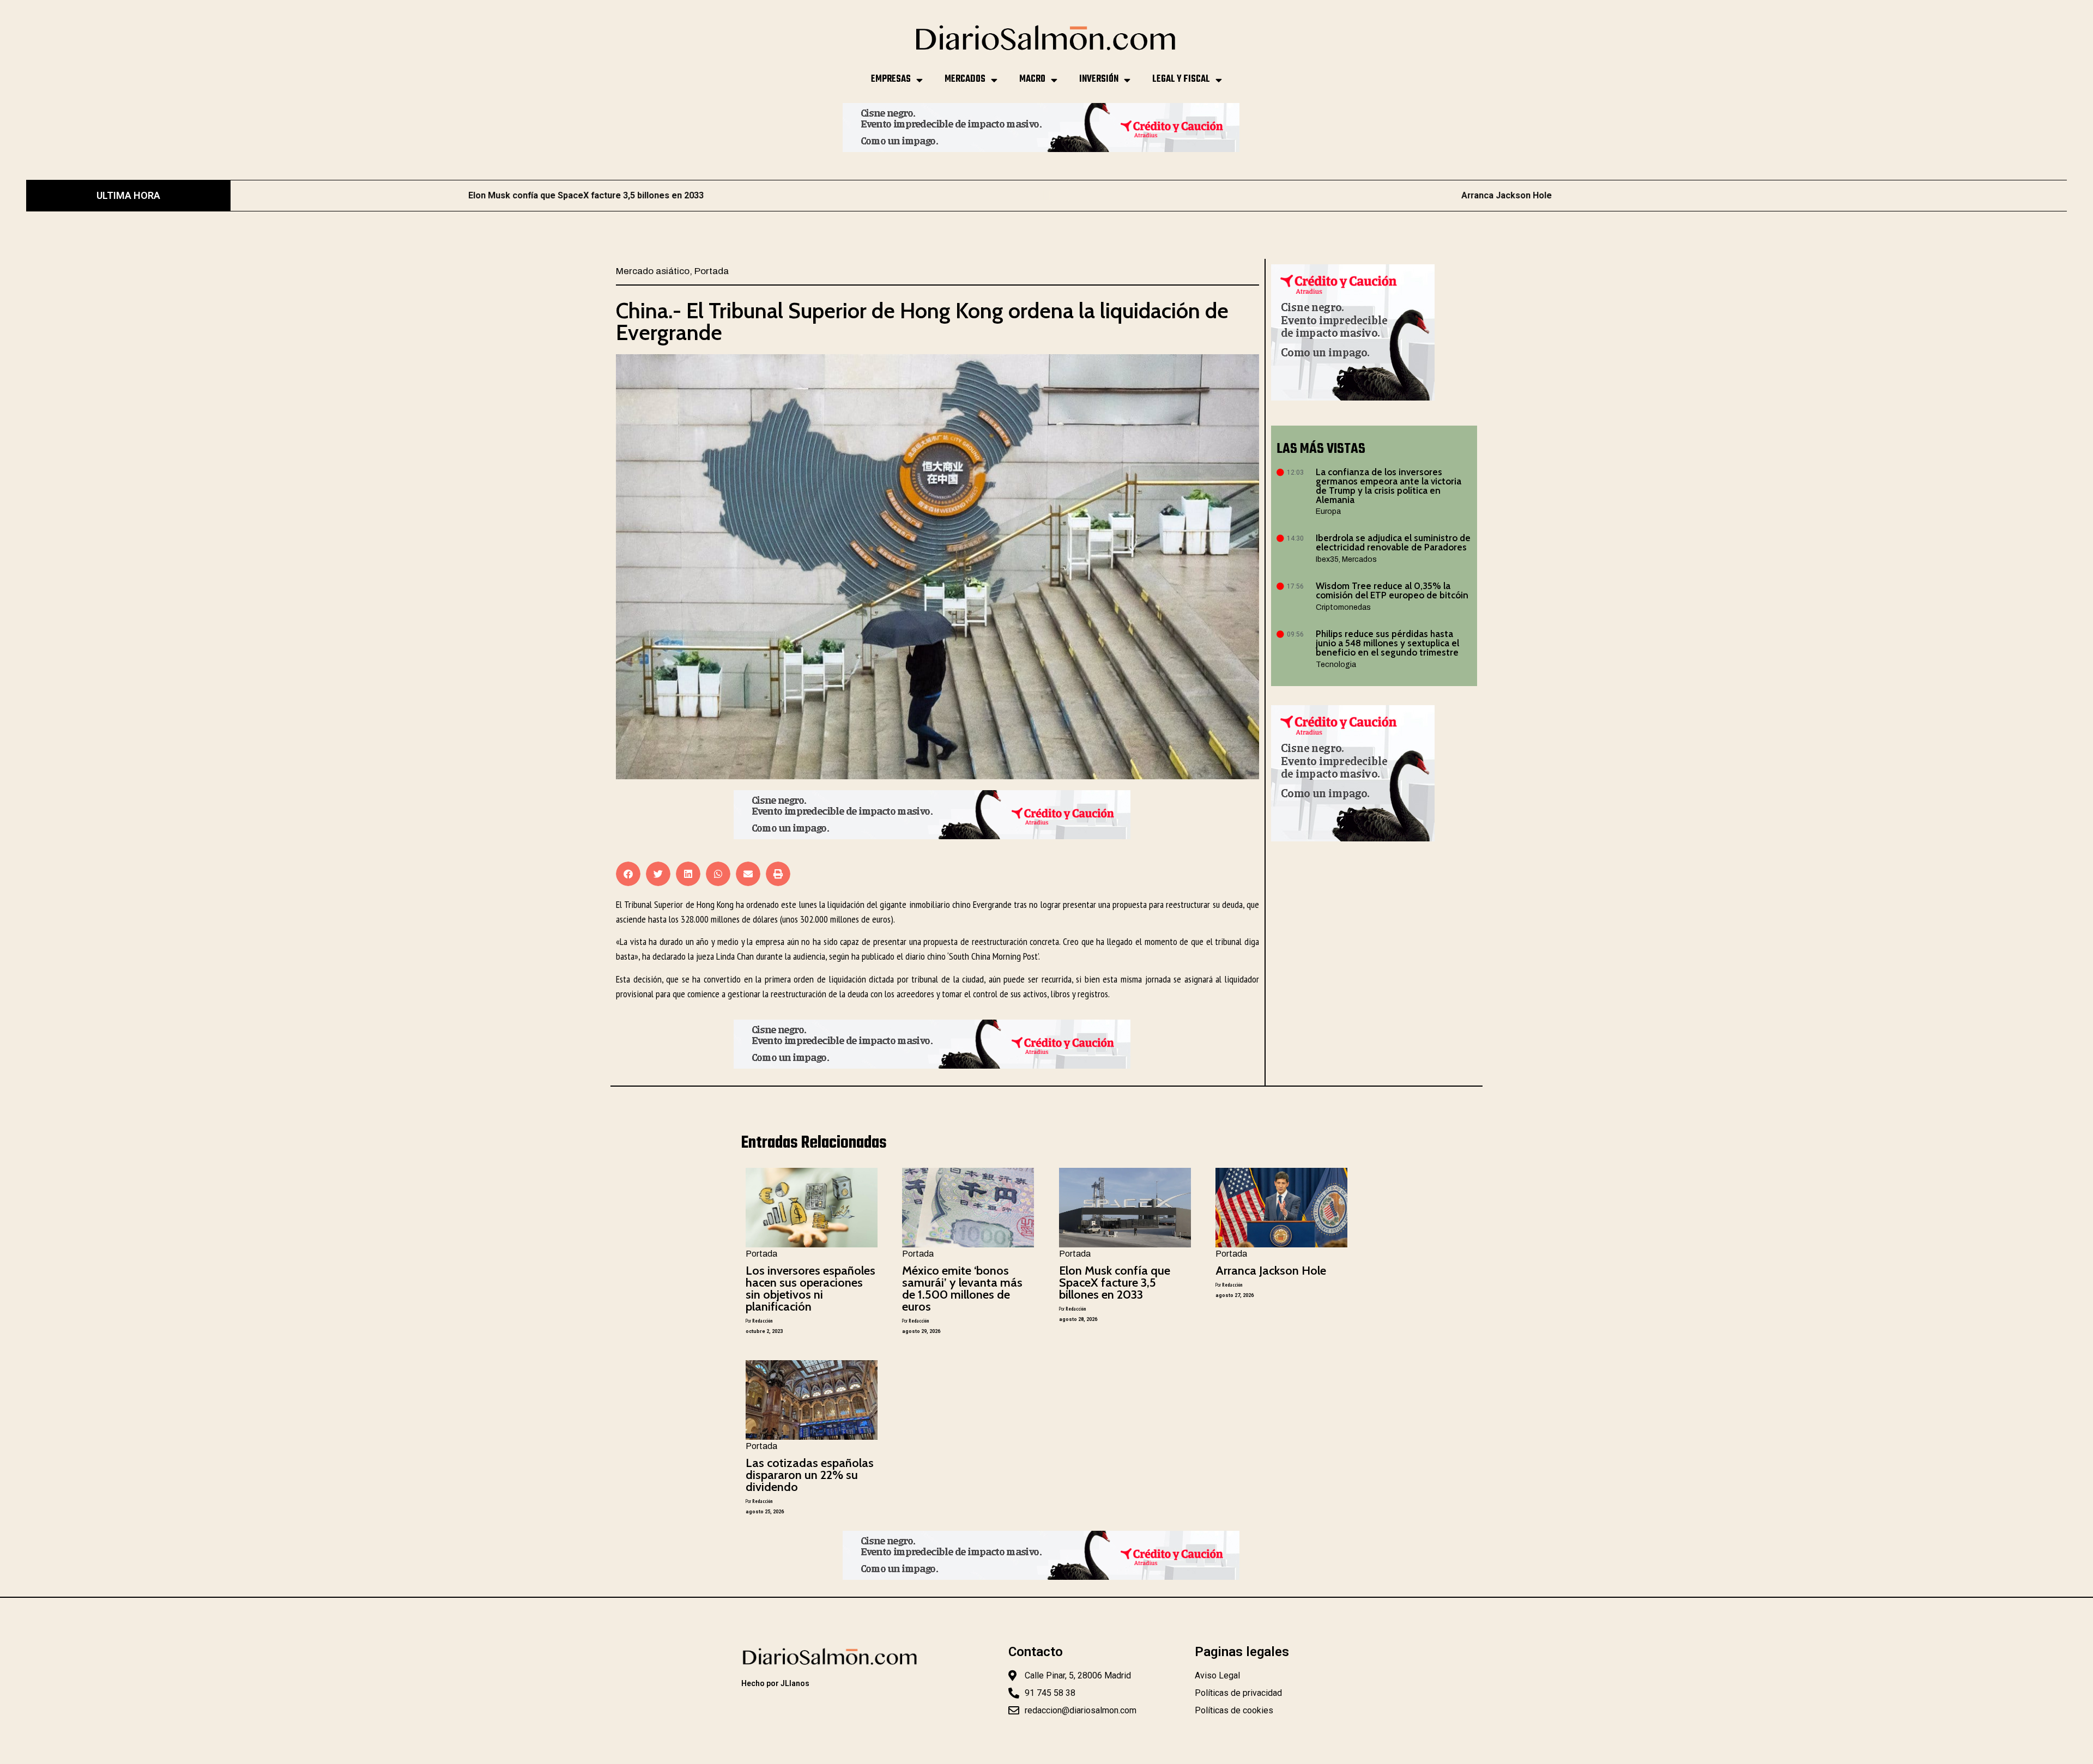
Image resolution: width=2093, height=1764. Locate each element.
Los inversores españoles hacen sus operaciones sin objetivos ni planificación (810, 1289)
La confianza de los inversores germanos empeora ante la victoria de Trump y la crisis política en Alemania (1389, 486)
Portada (712, 271)
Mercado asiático (653, 271)
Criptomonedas (1343, 607)
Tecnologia (1336, 665)
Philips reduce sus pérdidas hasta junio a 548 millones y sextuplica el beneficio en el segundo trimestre (1387, 643)
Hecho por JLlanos (775, 1683)
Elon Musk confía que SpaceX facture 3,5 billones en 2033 (1115, 1283)
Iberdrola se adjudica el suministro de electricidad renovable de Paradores (1393, 542)
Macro (1032, 79)
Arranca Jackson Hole (1113, 195)
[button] (628, 874)
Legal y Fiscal (1181, 79)
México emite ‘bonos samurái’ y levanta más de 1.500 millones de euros (962, 1289)
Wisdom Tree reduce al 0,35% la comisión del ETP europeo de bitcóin (1392, 590)
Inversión (1099, 79)
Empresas (891, 79)
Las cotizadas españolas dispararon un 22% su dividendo (810, 1475)
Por (759, 1321)
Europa (1328, 511)
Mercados (965, 79)
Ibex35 (1327, 559)
